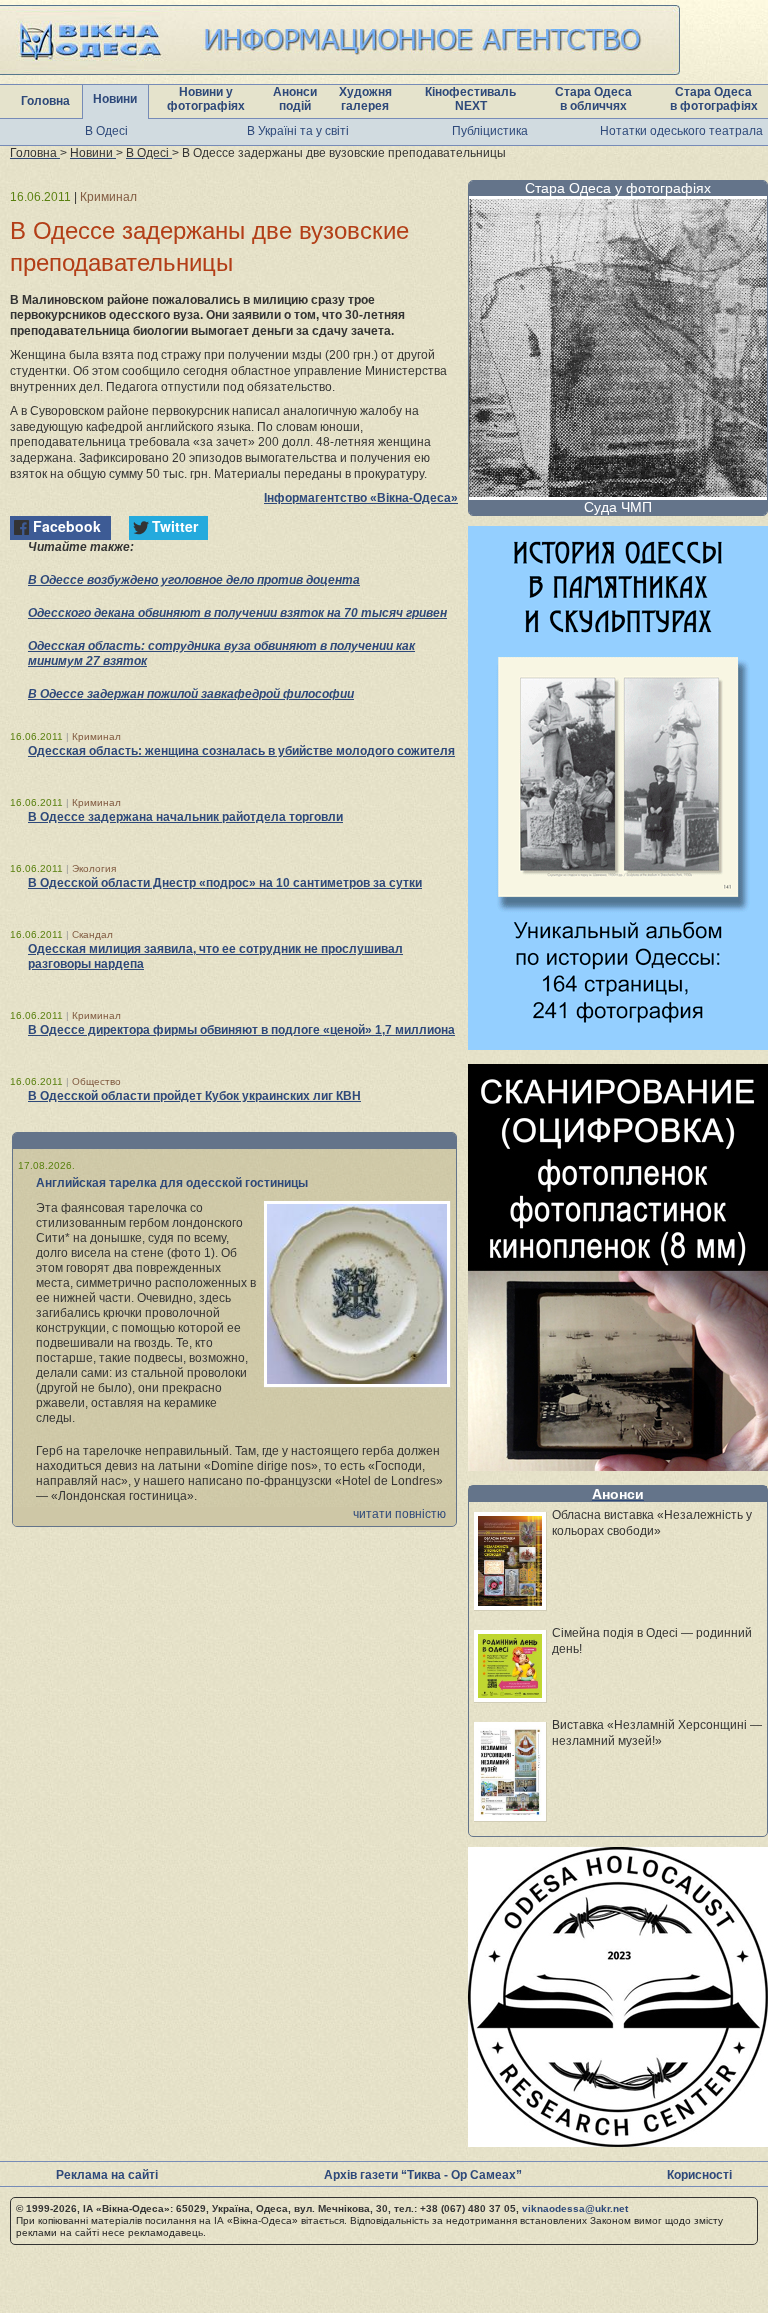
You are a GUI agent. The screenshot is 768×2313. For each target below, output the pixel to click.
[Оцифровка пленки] (618, 1465)
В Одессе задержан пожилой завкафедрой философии (191, 694)
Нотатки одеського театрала (681, 131)
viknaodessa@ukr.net (575, 2208)
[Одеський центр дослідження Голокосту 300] (618, 2141)
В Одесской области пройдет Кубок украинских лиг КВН (194, 1096)
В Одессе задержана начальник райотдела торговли (185, 817)
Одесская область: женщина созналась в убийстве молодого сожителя (241, 751)
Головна (45, 101)
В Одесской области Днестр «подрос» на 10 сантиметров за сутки (225, 883)
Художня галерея (365, 99)
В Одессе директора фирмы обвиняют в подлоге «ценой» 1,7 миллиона (241, 1030)
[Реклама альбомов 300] (618, 1044)
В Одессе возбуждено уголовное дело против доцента (194, 580)
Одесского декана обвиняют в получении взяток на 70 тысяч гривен (237, 613)
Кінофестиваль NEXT (470, 99)
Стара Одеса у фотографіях (618, 188)
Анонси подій (295, 99)
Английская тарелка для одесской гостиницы (172, 1183)
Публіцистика (490, 131)
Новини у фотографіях (206, 99)
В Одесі (106, 131)
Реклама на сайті (107, 2175)
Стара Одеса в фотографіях (714, 99)
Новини (115, 99)
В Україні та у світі (298, 131)
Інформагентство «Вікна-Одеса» (361, 498)
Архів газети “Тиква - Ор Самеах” (423, 2175)
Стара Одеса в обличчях (593, 99)
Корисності (699, 2175)
